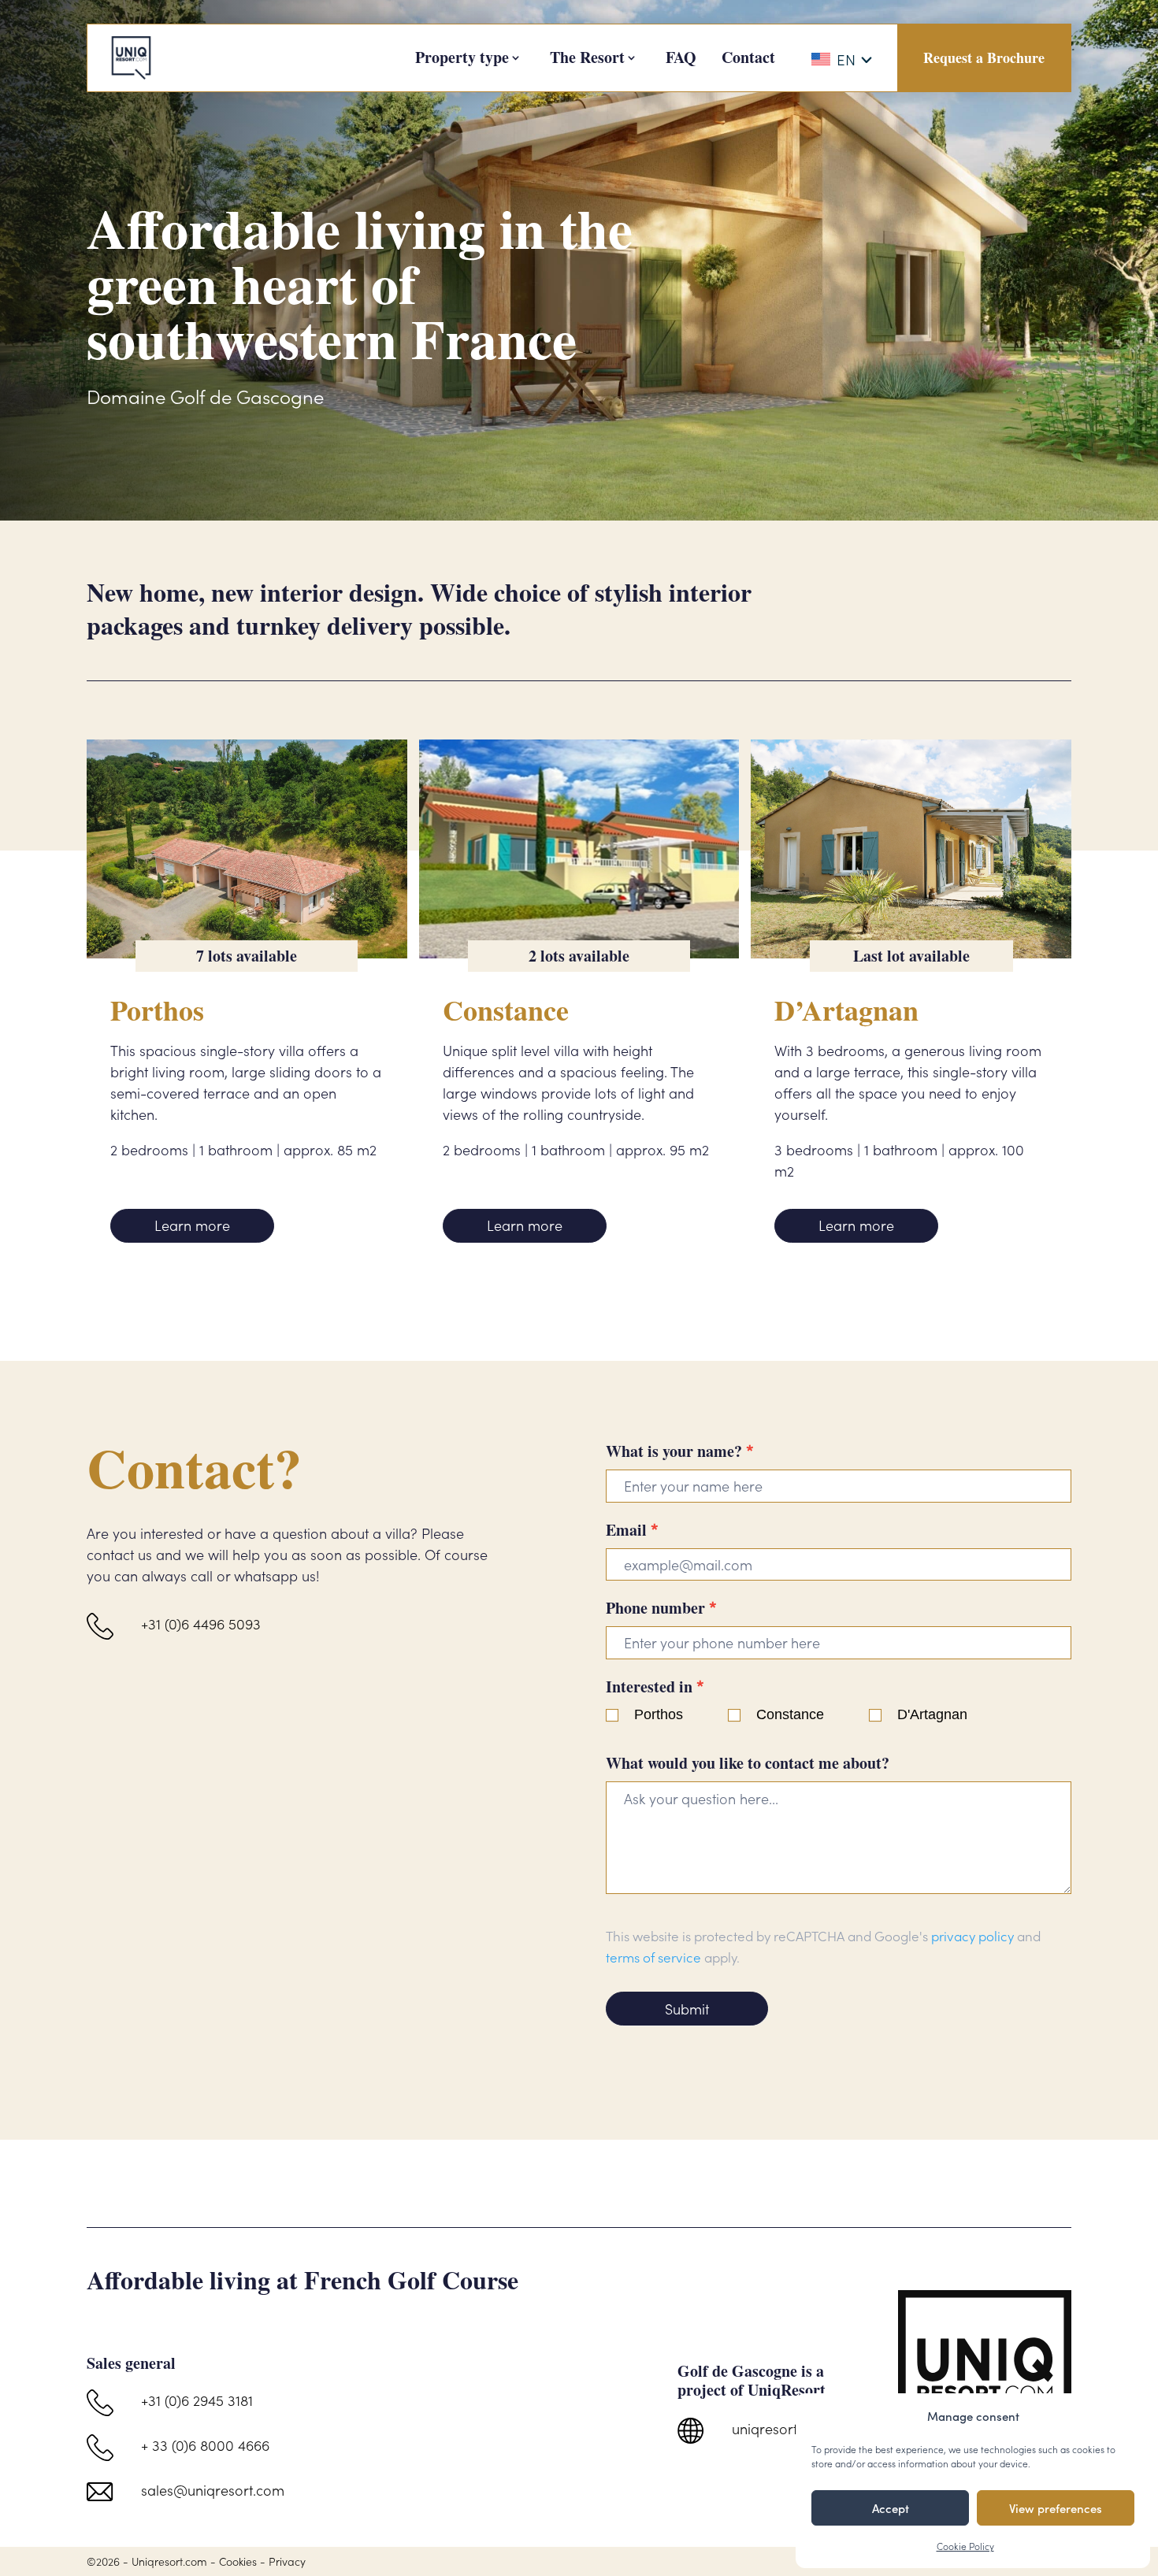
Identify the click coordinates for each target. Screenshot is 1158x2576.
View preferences (1056, 2508)
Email (632, 1530)
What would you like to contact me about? (748, 1763)
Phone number (661, 1608)
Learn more (192, 1225)
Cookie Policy (965, 2546)
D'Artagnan (932, 1714)
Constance (790, 1714)
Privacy (287, 2561)
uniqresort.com (780, 2428)
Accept (891, 2508)
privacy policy (972, 1936)
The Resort (587, 57)
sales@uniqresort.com (213, 2490)
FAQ (681, 57)
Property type (462, 57)
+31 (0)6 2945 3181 (197, 2400)
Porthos (659, 1714)
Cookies (238, 2561)
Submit (687, 2009)
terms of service (653, 1957)
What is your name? (680, 1451)
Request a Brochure (984, 57)
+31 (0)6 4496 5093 (201, 1623)
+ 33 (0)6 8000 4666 (205, 2445)
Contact (748, 57)
